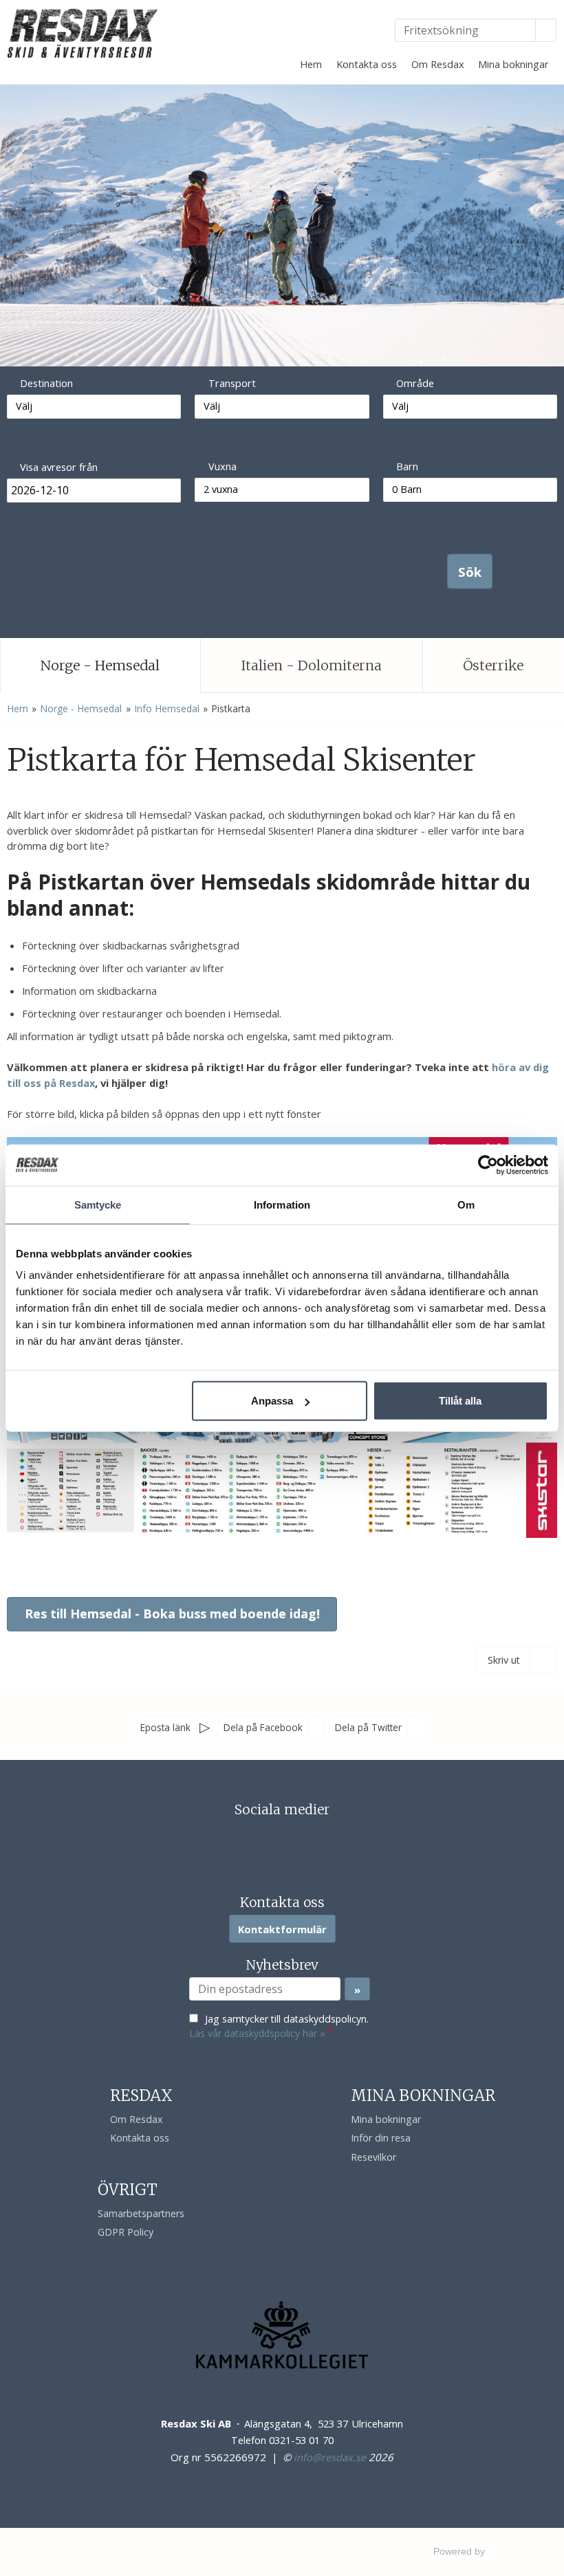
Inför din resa (381, 2138)
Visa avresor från (59, 467)
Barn (407, 466)
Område (415, 383)
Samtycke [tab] (98, 1204)
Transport (232, 383)
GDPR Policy (126, 2232)
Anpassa (272, 1401)
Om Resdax (438, 64)
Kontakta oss (367, 64)
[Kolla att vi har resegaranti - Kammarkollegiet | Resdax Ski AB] (282, 2335)
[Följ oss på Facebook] (268, 1841)
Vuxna (223, 466)
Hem (311, 64)
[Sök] (546, 30)
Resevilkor (373, 2157)
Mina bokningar (513, 64)
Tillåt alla (460, 1401)
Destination (46, 383)
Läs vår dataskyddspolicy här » (257, 2033)
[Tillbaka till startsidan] (85, 33)
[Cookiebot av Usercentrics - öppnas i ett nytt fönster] (488, 1165)
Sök (470, 571)
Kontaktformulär (282, 1929)
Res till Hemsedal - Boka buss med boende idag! (172, 1614)
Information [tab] (282, 1204)
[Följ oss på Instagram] (296, 1841)
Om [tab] (466, 1204)
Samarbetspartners (141, 2213)
